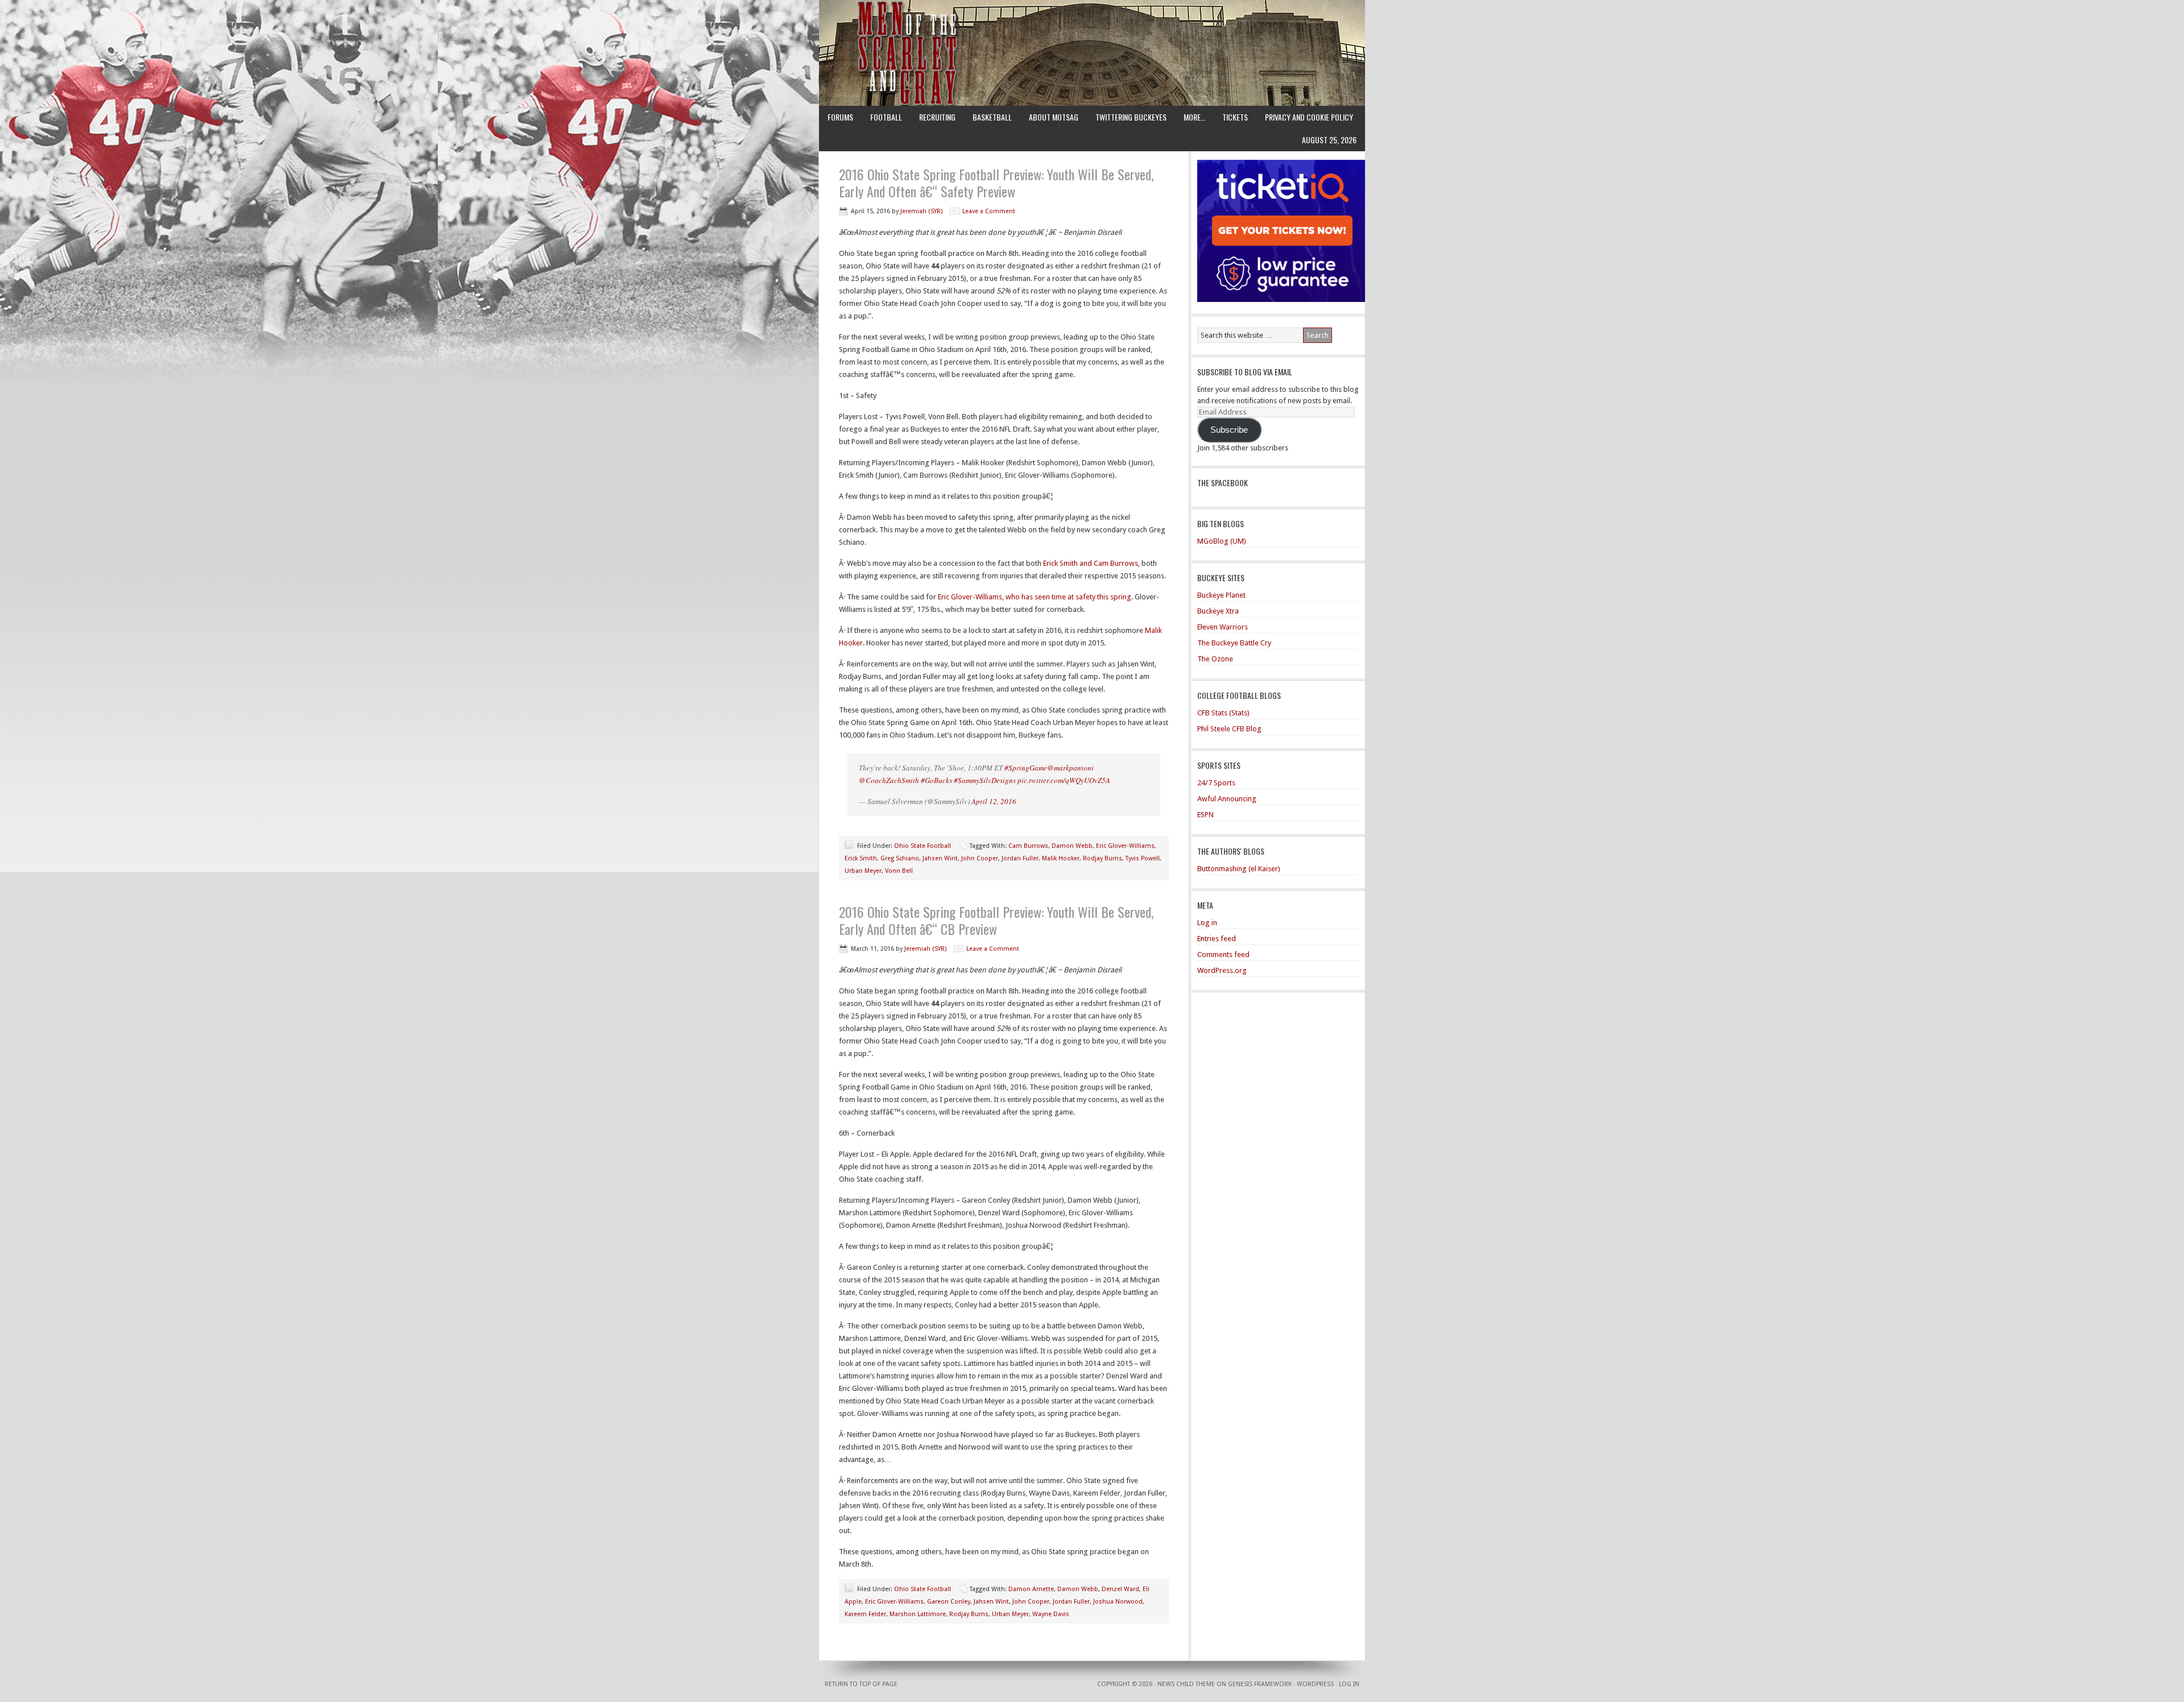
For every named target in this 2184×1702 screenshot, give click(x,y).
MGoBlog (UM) (1222, 541)
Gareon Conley (949, 1602)
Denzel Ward (1120, 1589)
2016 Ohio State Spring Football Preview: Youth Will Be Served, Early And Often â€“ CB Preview (996, 920)
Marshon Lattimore (918, 1614)
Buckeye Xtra (1218, 611)
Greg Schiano (900, 858)
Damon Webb (1072, 846)
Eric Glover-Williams (1125, 846)
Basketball (992, 117)
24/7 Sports (1216, 783)
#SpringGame (1026, 768)
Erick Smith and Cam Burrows (1091, 563)
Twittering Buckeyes (1131, 117)
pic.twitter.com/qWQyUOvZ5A (1064, 780)
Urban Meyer (863, 871)
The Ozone (1215, 659)
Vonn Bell (899, 871)
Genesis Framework (1260, 1684)
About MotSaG (1054, 117)
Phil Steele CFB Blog (1229, 729)
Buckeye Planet (1221, 595)
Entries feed (1217, 939)
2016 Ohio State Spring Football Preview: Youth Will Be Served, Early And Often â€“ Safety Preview (996, 183)
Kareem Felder (865, 1614)
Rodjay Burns (1103, 858)
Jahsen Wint (940, 858)
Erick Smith (861, 858)
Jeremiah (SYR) (921, 211)
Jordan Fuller (1020, 858)
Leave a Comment (989, 211)
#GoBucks (936, 780)
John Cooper (980, 858)
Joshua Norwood (1118, 1602)
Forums (840, 117)
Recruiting (937, 117)
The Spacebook (1223, 483)
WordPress (1315, 1684)
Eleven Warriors (1223, 627)
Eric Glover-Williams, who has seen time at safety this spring (1035, 597)
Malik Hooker (1061, 858)
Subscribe (1229, 430)
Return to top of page (861, 1684)
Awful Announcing (1227, 799)
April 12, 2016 (994, 801)
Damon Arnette (1031, 1589)
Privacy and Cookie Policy (1309, 117)
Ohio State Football (923, 846)
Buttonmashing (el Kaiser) (1239, 869)
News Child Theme (1186, 1684)
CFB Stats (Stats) (1223, 713)
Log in (1207, 923)
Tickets (1235, 117)
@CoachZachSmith (889, 780)
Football (886, 117)
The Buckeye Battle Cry (1234, 643)
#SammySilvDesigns (985, 780)
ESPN (1205, 815)
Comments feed (1223, 954)
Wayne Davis (1051, 1614)
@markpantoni (1070, 768)
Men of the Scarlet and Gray (1092, 31)
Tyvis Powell (1143, 858)
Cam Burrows (1028, 846)
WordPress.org (1222, 970)
